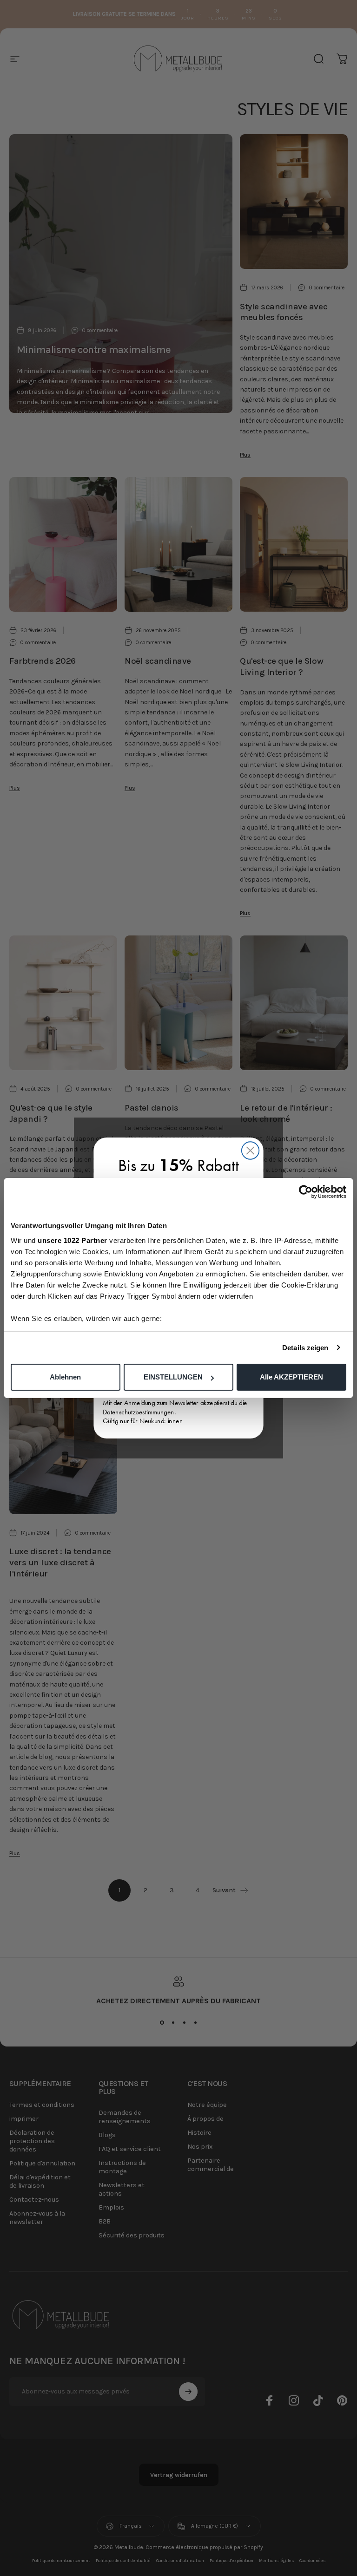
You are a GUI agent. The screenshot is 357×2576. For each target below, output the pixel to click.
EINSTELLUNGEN (173, 1377)
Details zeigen (305, 1348)
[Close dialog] (250, 1150)
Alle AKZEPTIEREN (291, 1377)
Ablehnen (65, 1377)
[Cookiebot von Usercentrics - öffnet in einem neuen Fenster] (306, 1192)
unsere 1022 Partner (73, 1240)
